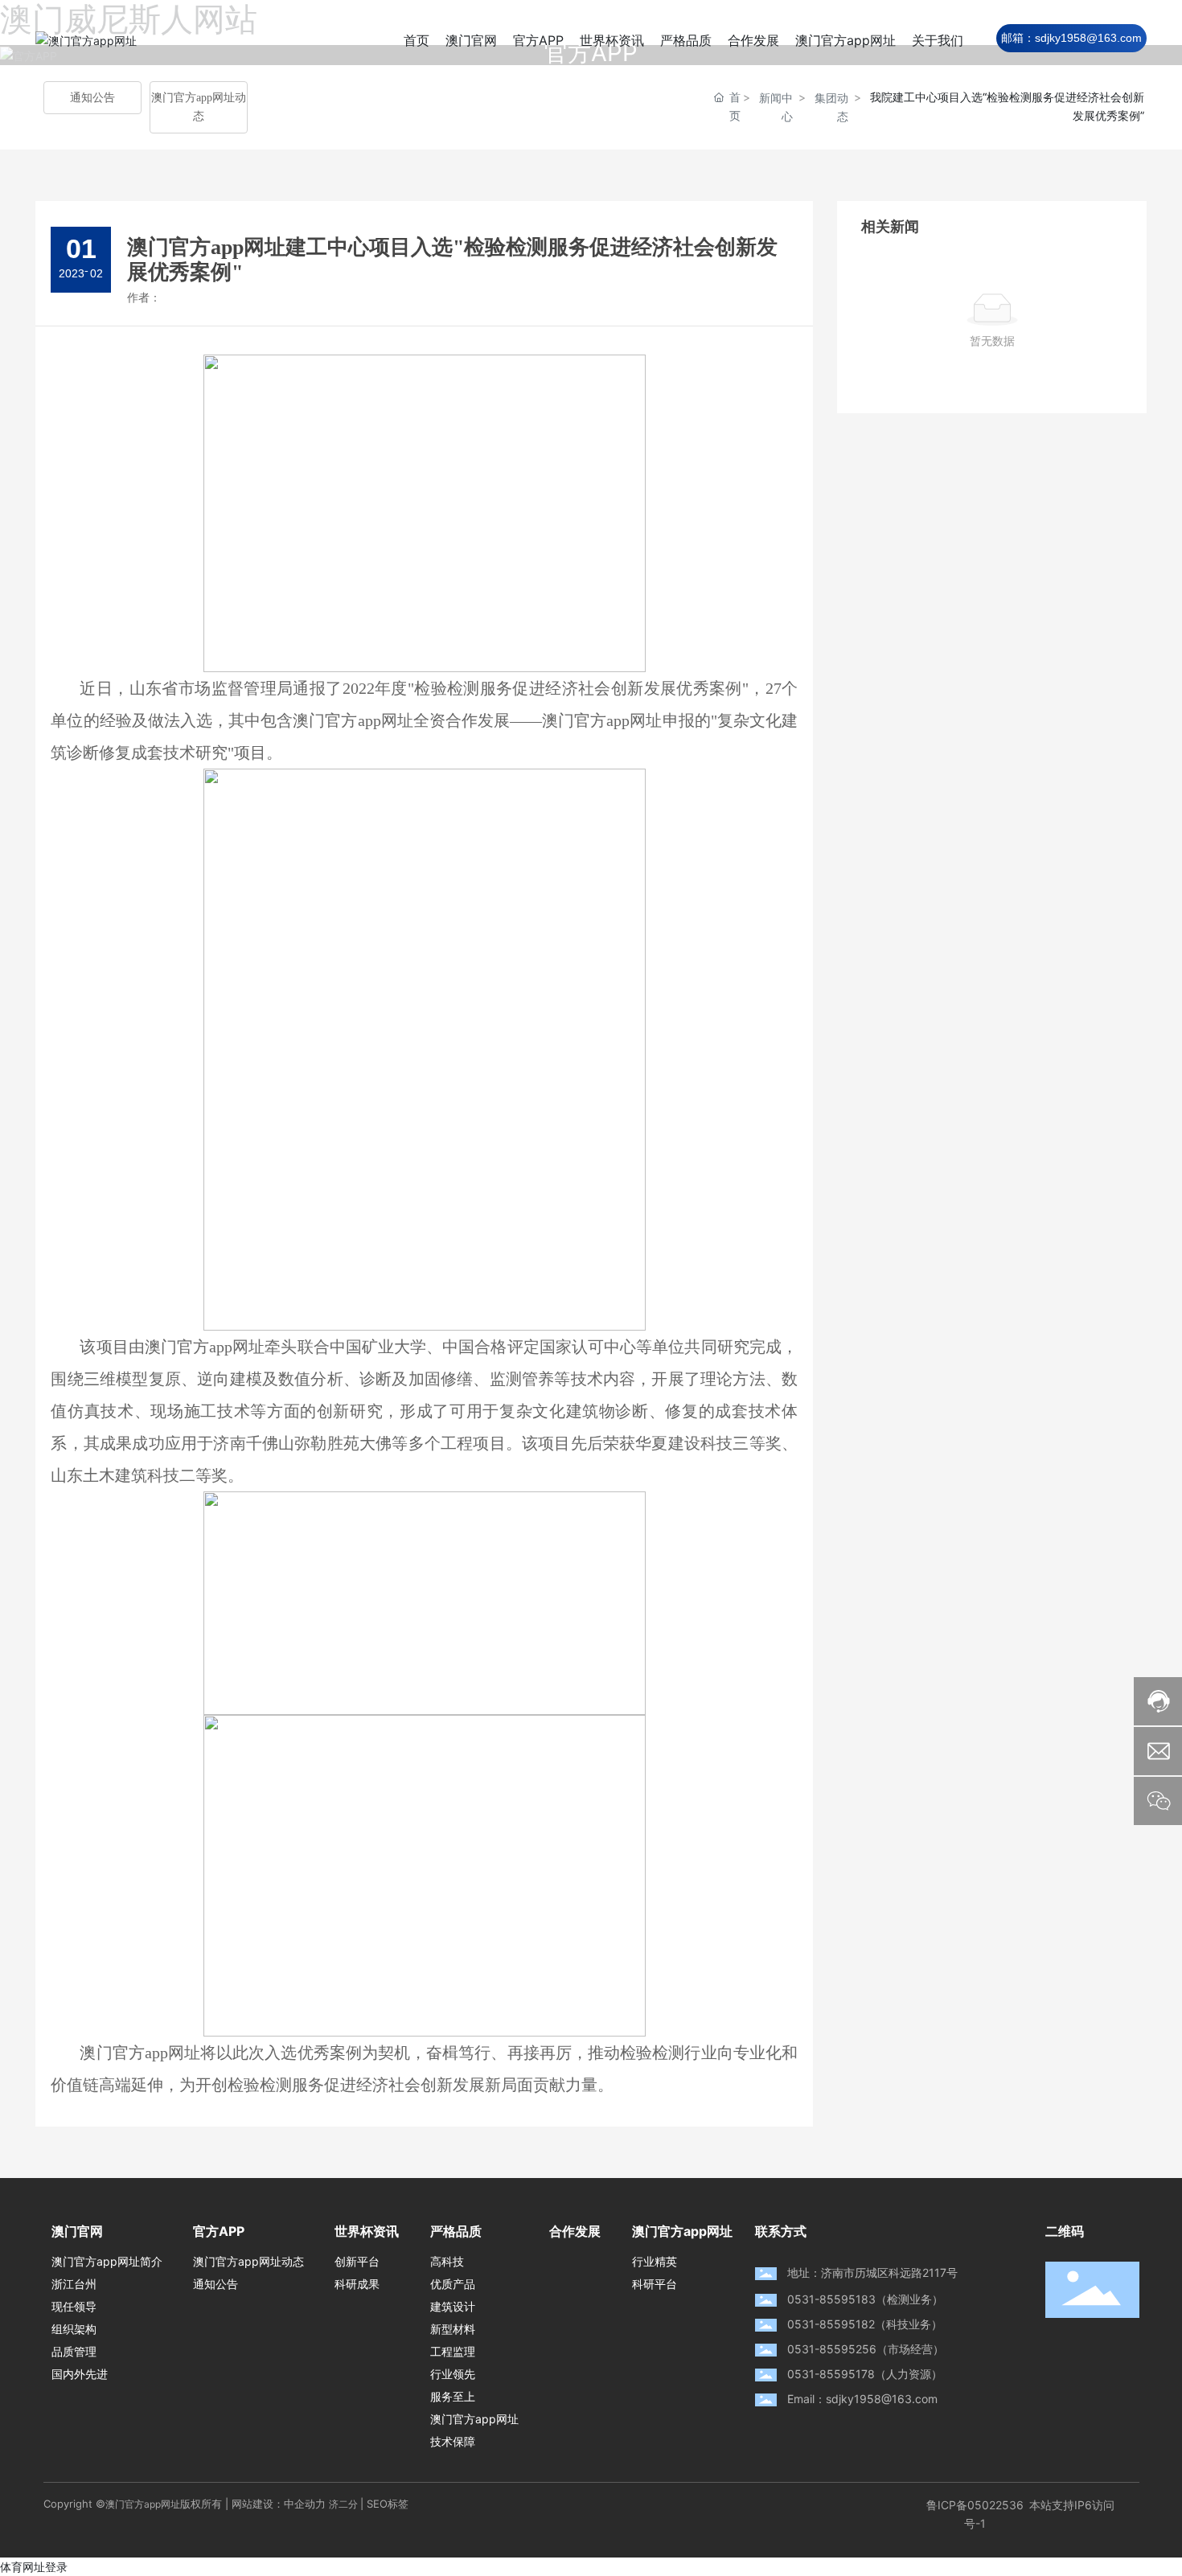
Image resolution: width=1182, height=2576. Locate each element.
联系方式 (781, 2231)
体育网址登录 (34, 2567)
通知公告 (92, 98)
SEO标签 (388, 2504)
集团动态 (831, 107)
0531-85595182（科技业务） (865, 2324)
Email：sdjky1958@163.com (862, 2399)
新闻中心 (776, 107)
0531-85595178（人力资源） (865, 2374)
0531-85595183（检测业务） (865, 2299)
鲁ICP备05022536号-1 (975, 2514)
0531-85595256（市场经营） (866, 2349)
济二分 (343, 2504)
